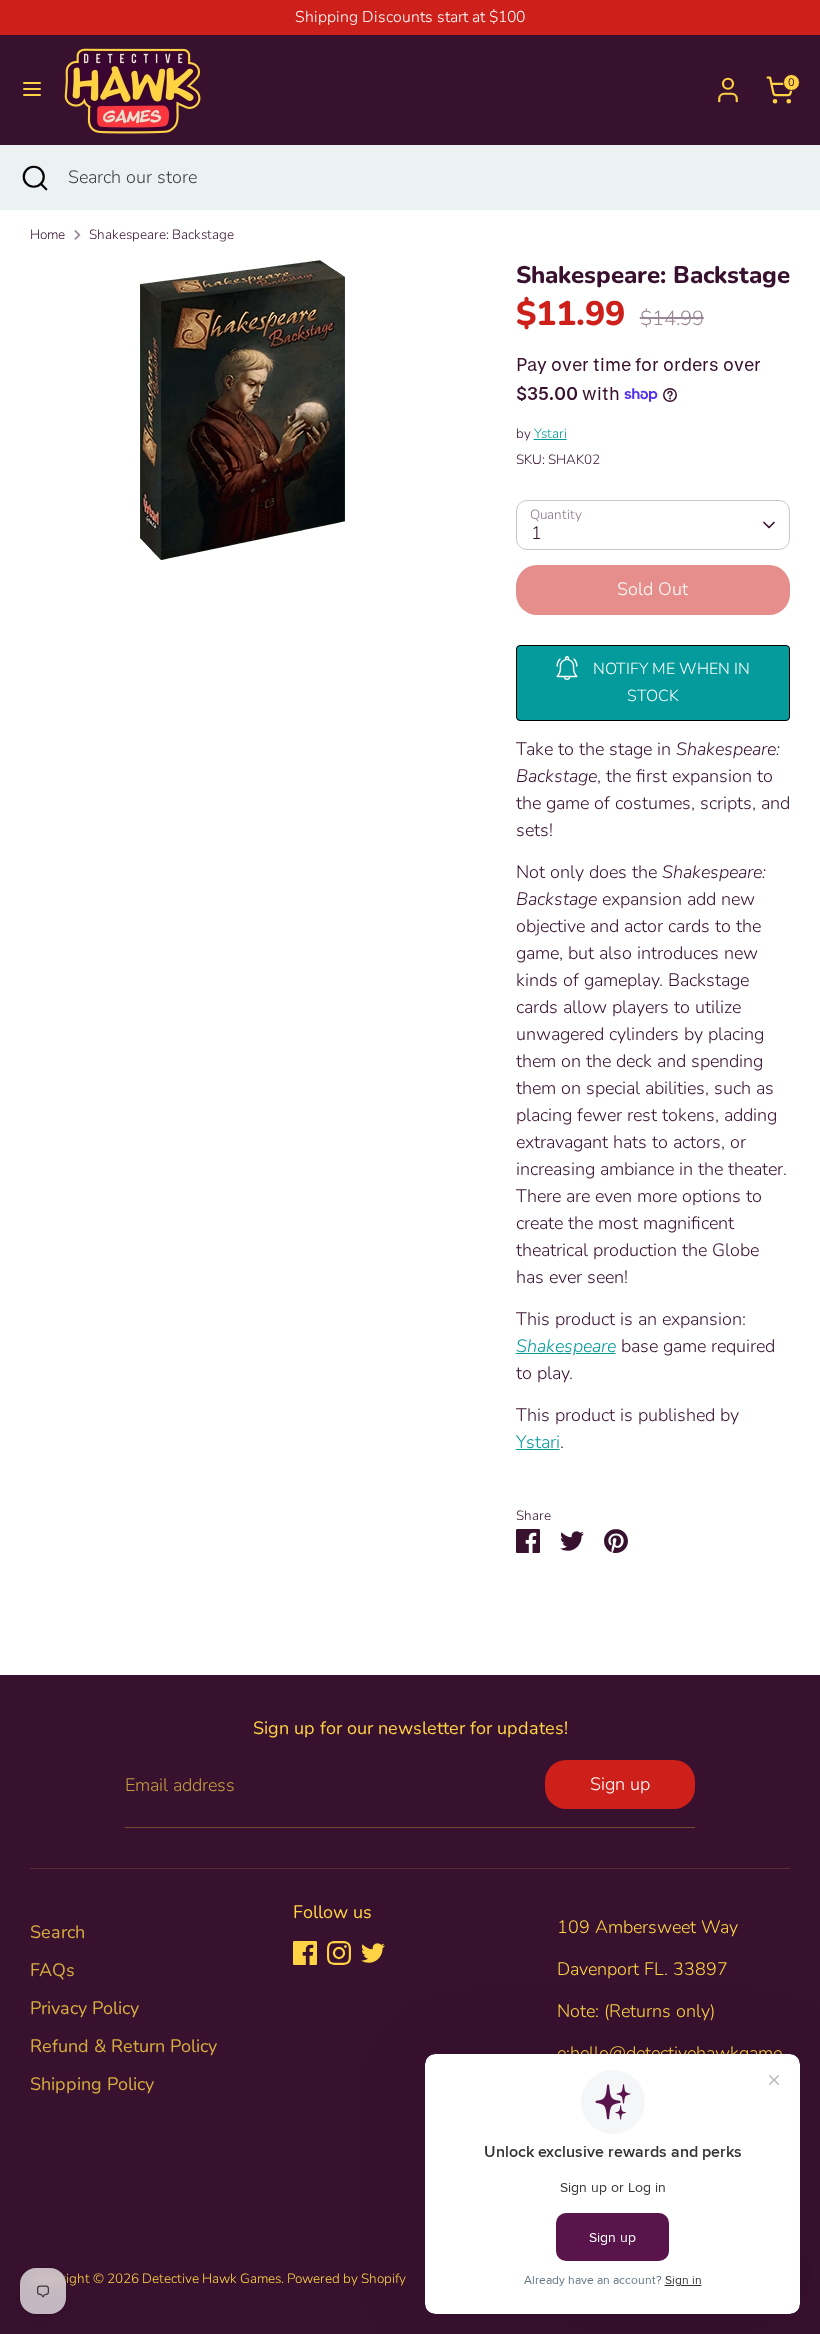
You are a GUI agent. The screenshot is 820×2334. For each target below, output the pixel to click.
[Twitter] (373, 1953)
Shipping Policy (92, 2084)
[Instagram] (339, 1953)
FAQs (52, 1970)
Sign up (620, 1784)
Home (47, 234)
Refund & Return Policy (123, 2046)
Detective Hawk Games (211, 2278)
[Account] (728, 83)
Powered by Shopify (346, 2278)
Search (57, 1932)
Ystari (550, 433)
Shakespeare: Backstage (161, 234)
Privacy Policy (84, 2008)
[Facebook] (305, 1953)
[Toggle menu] (32, 89)
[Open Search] (34, 177)
